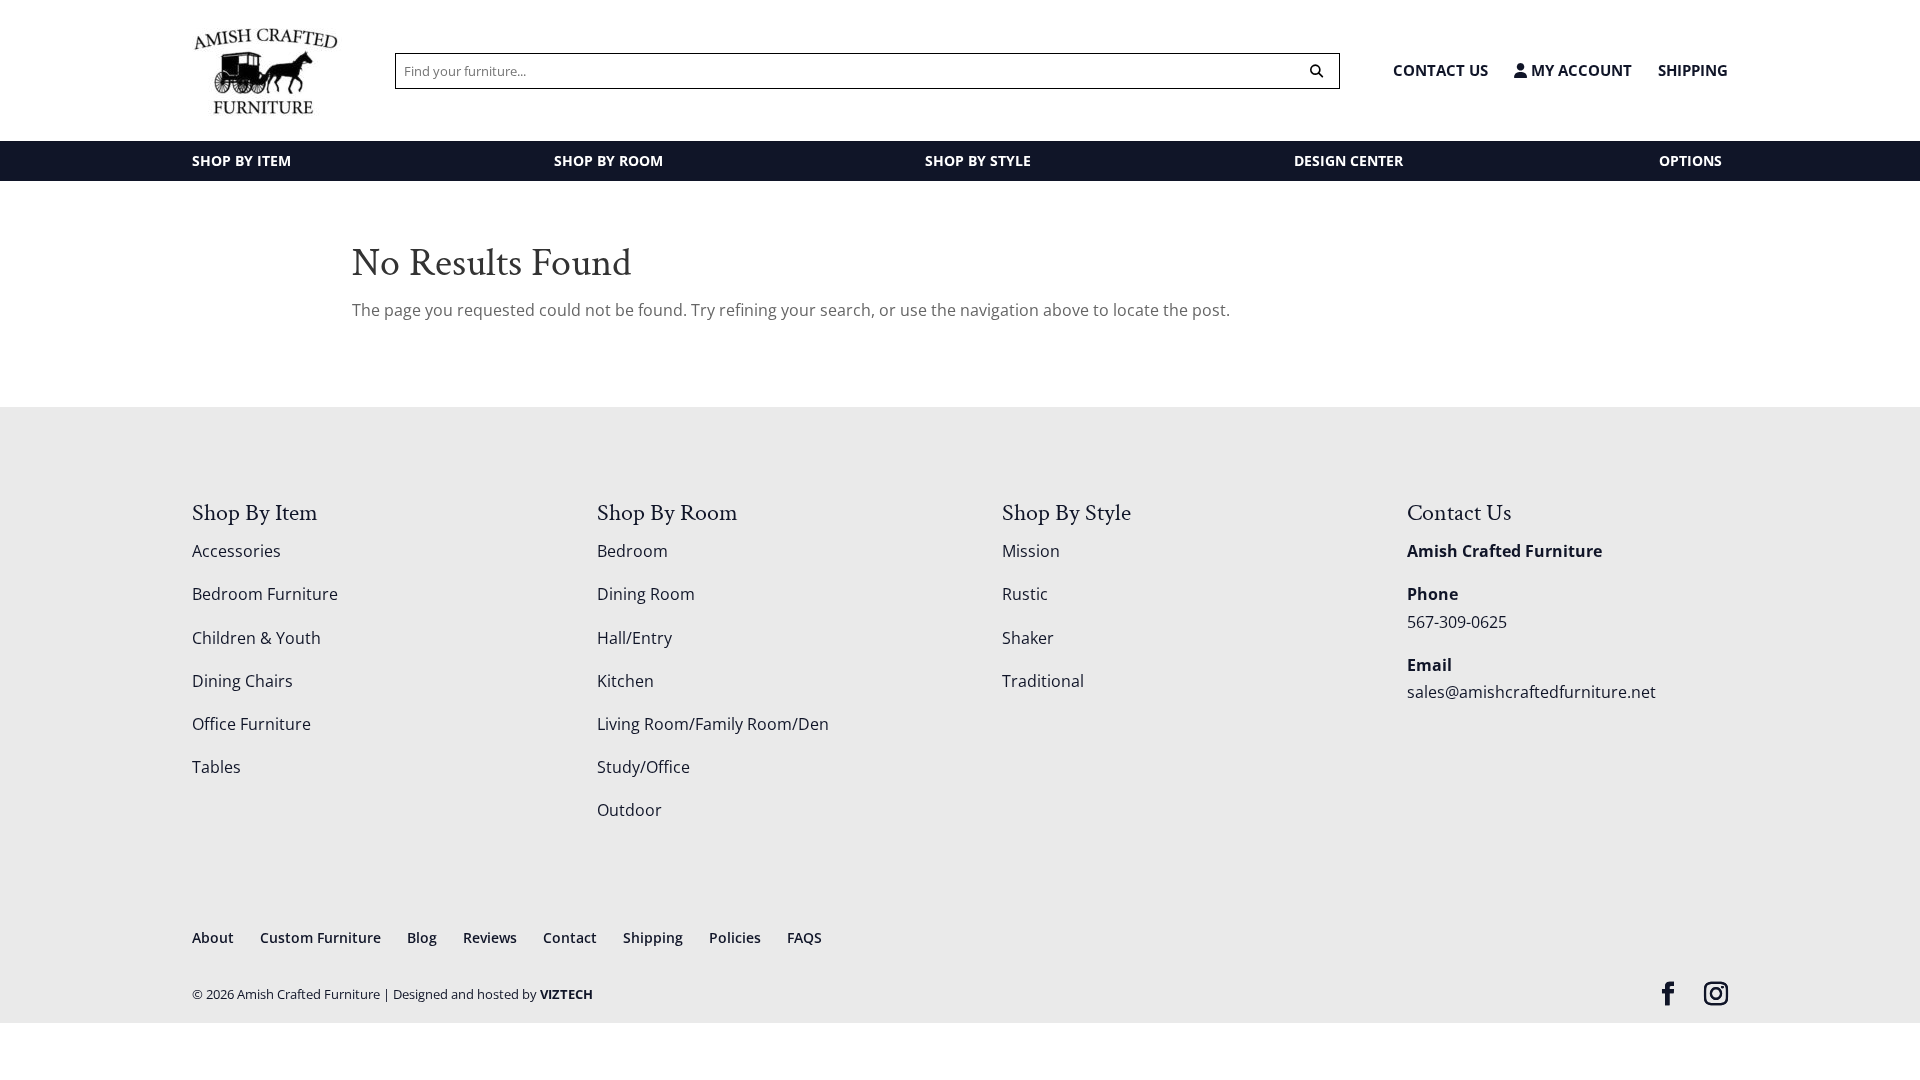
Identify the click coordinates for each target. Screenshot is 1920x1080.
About (213, 937)
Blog (422, 937)
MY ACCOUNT (1579, 70)
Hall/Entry (634, 638)
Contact (570, 937)
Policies (735, 937)
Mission (1031, 551)
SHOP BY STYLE (978, 160)
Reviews (490, 937)
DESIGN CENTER (1348, 160)
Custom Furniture (320, 937)
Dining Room (646, 594)
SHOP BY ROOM (608, 160)
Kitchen (625, 681)
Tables (216, 767)
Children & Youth (256, 638)
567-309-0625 (1457, 622)
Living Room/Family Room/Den (713, 724)
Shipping (1693, 70)
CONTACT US (1440, 70)
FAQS (804, 937)
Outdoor (629, 810)
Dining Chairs (242, 681)
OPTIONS (1690, 160)
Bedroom (632, 551)
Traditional (1043, 681)
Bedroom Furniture (265, 594)
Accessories (236, 551)
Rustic (1025, 594)
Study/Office (643, 767)
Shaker (1028, 638)
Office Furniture (251, 724)
